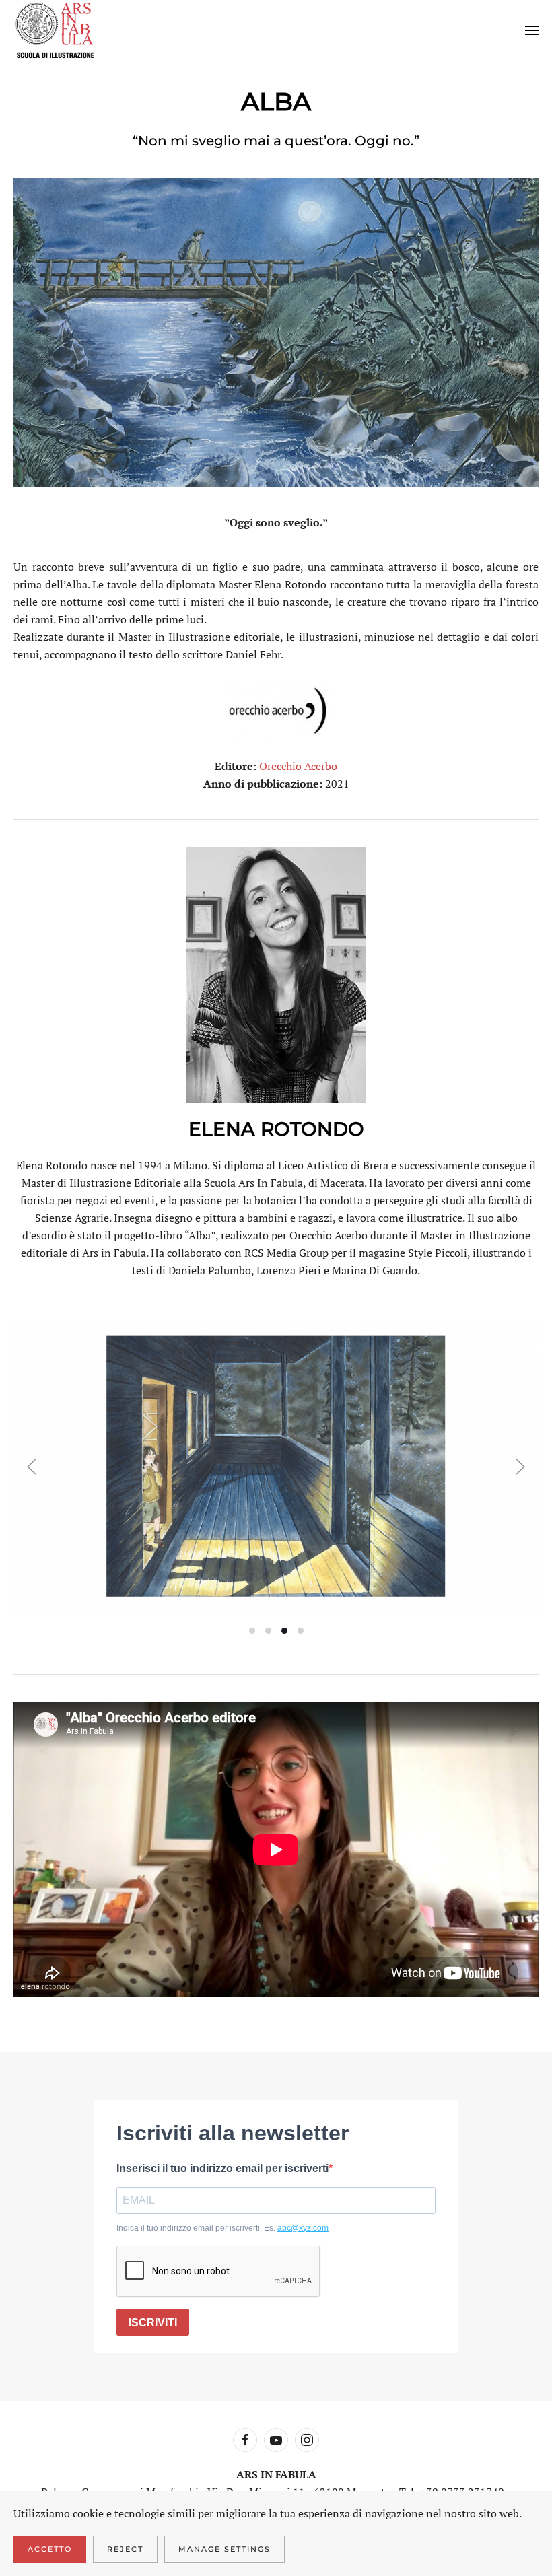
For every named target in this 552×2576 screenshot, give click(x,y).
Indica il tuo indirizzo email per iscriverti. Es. (222, 2228)
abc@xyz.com (303, 2228)
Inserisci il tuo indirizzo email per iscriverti (222, 2168)
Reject (125, 2549)
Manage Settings (225, 2549)
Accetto (50, 2549)
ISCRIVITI (153, 2323)
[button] (532, 30)
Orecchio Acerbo (298, 766)
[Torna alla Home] (55, 30)
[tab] (252, 1631)
